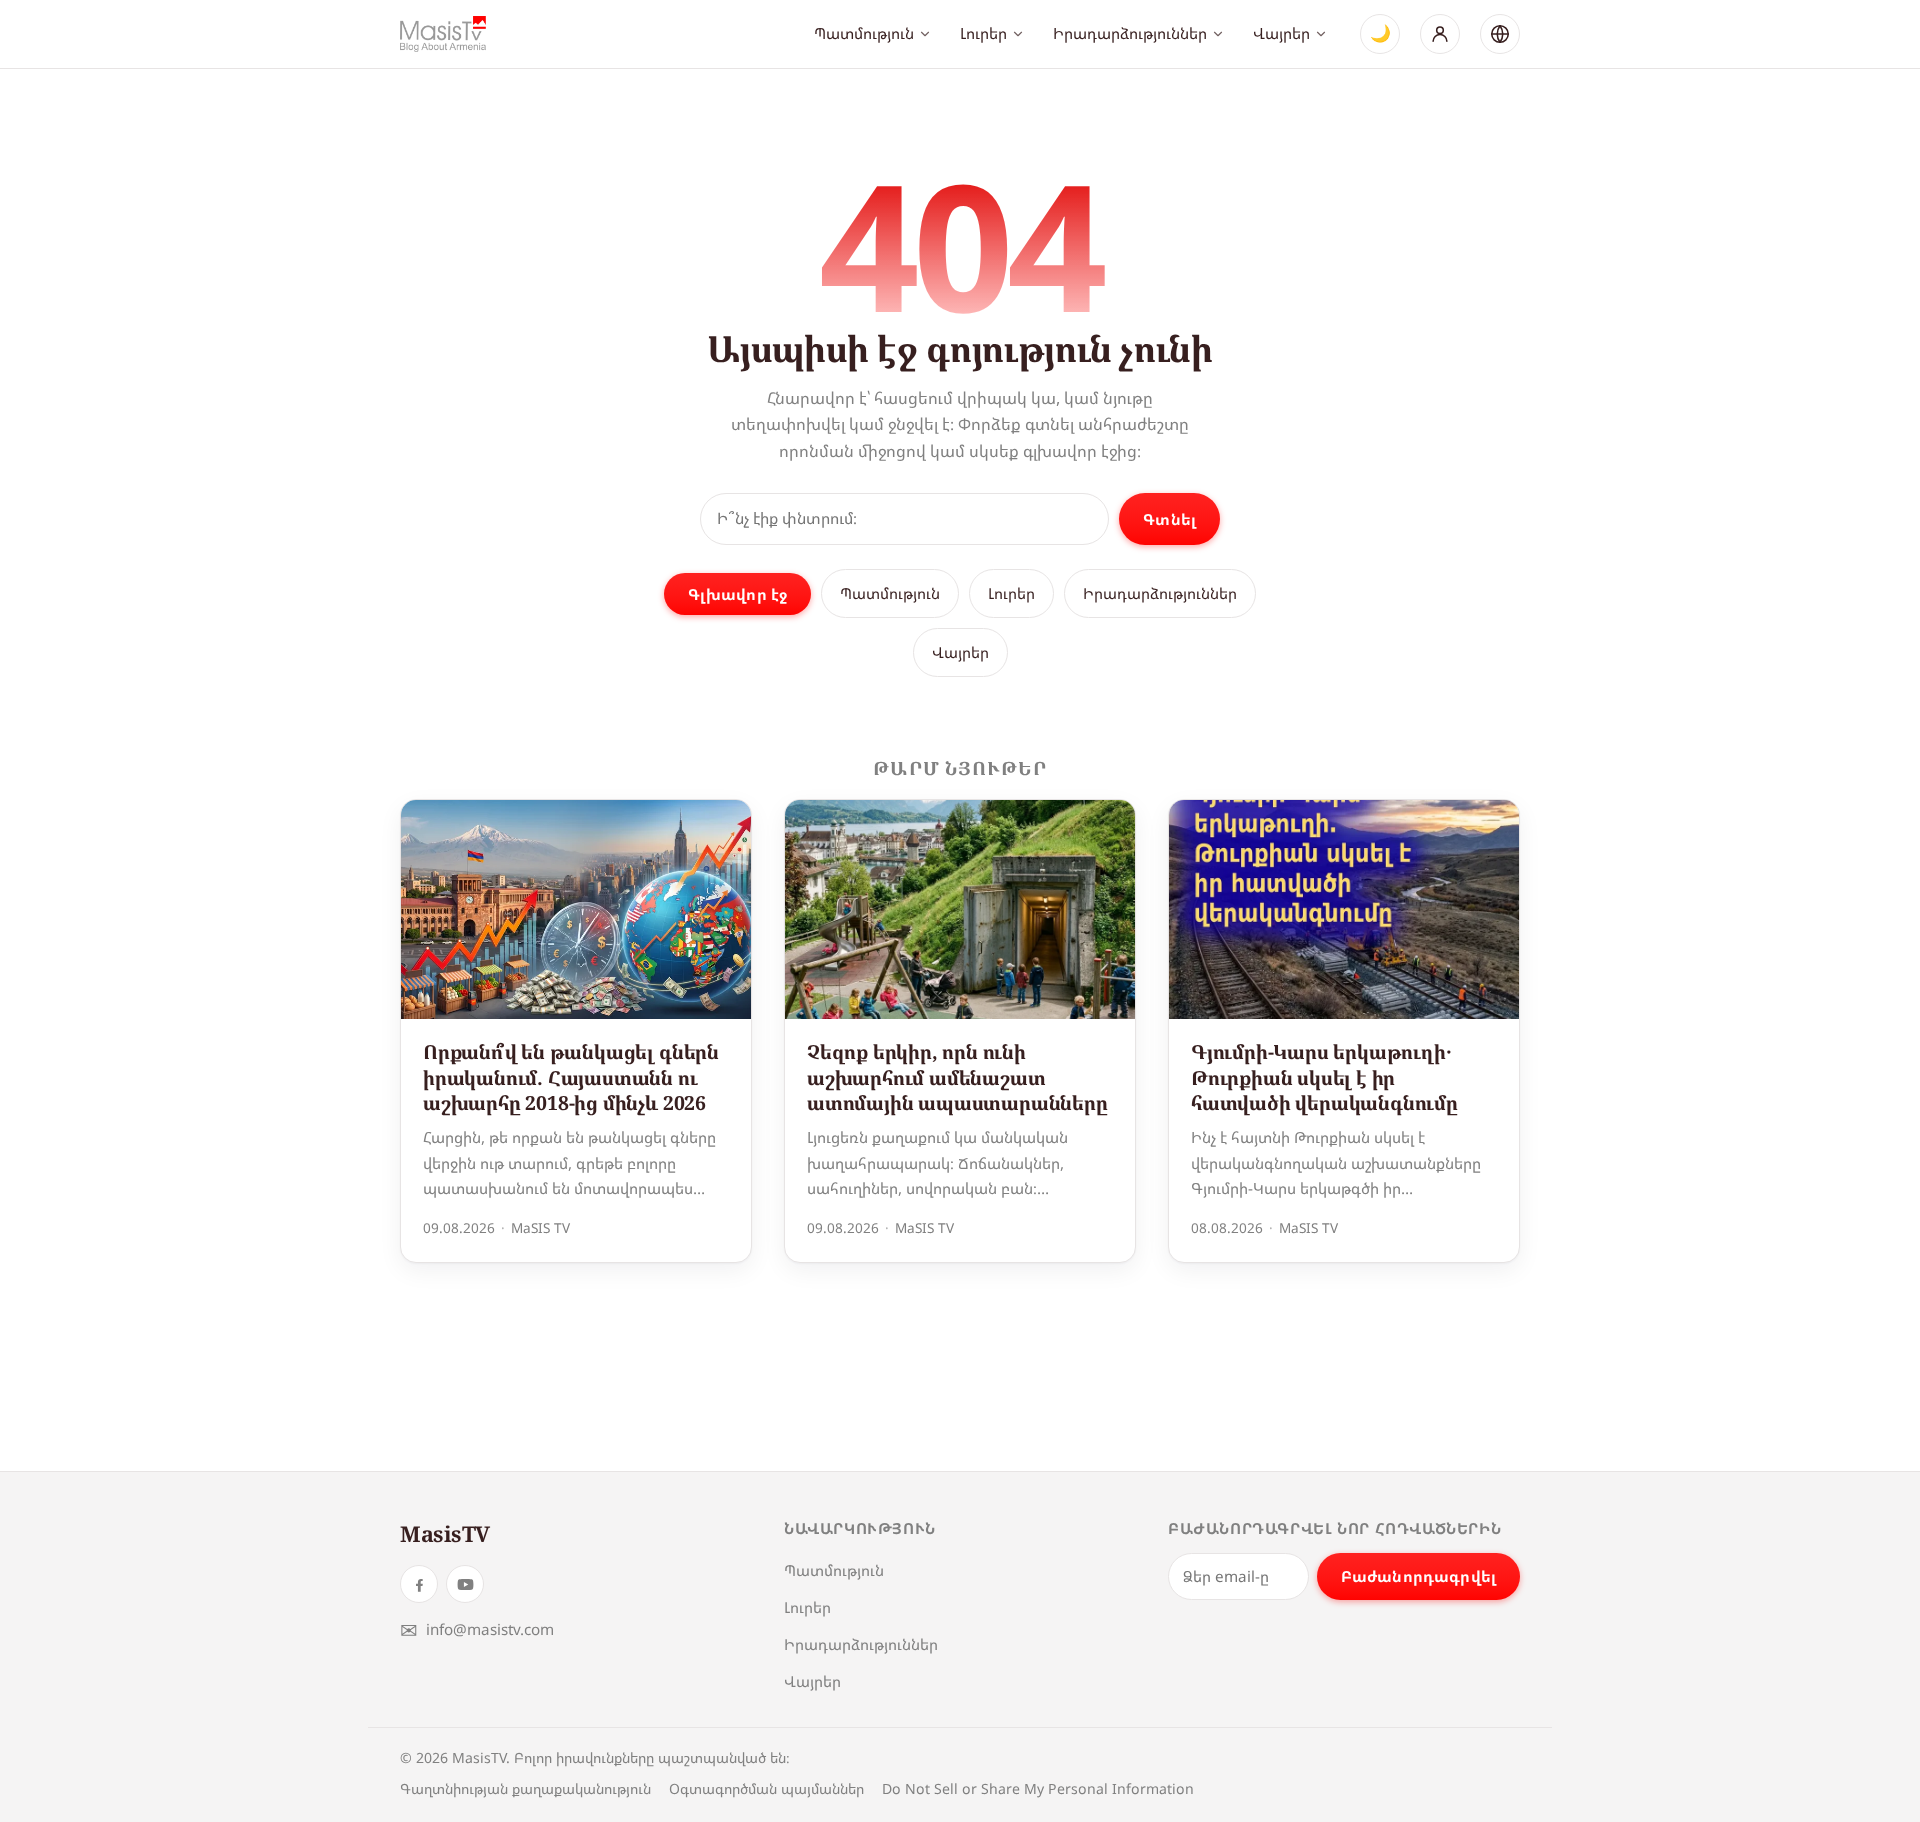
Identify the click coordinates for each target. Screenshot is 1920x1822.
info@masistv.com (477, 1629)
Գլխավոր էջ (738, 594)
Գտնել (1169, 519)
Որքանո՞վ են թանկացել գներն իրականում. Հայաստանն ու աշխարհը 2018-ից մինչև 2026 (571, 1077)
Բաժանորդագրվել (1418, 1576)
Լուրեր (983, 33)
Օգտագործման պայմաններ (766, 1788)
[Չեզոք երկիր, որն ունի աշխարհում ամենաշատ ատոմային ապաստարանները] (960, 909)
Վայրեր (1281, 33)
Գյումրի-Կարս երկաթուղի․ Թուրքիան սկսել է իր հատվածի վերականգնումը (1324, 1077)
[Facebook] (419, 1584)
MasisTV (445, 1533)
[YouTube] (465, 1584)
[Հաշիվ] (1440, 34)
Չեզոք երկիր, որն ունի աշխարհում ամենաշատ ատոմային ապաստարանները (957, 1077)
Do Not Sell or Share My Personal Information (1038, 1788)
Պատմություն (864, 33)
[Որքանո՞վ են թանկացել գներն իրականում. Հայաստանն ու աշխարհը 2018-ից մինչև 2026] (576, 909)
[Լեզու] (1500, 34)
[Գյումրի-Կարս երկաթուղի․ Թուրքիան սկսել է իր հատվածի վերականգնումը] (1344, 909)
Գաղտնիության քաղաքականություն (525, 1788)
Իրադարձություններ (1130, 33)
